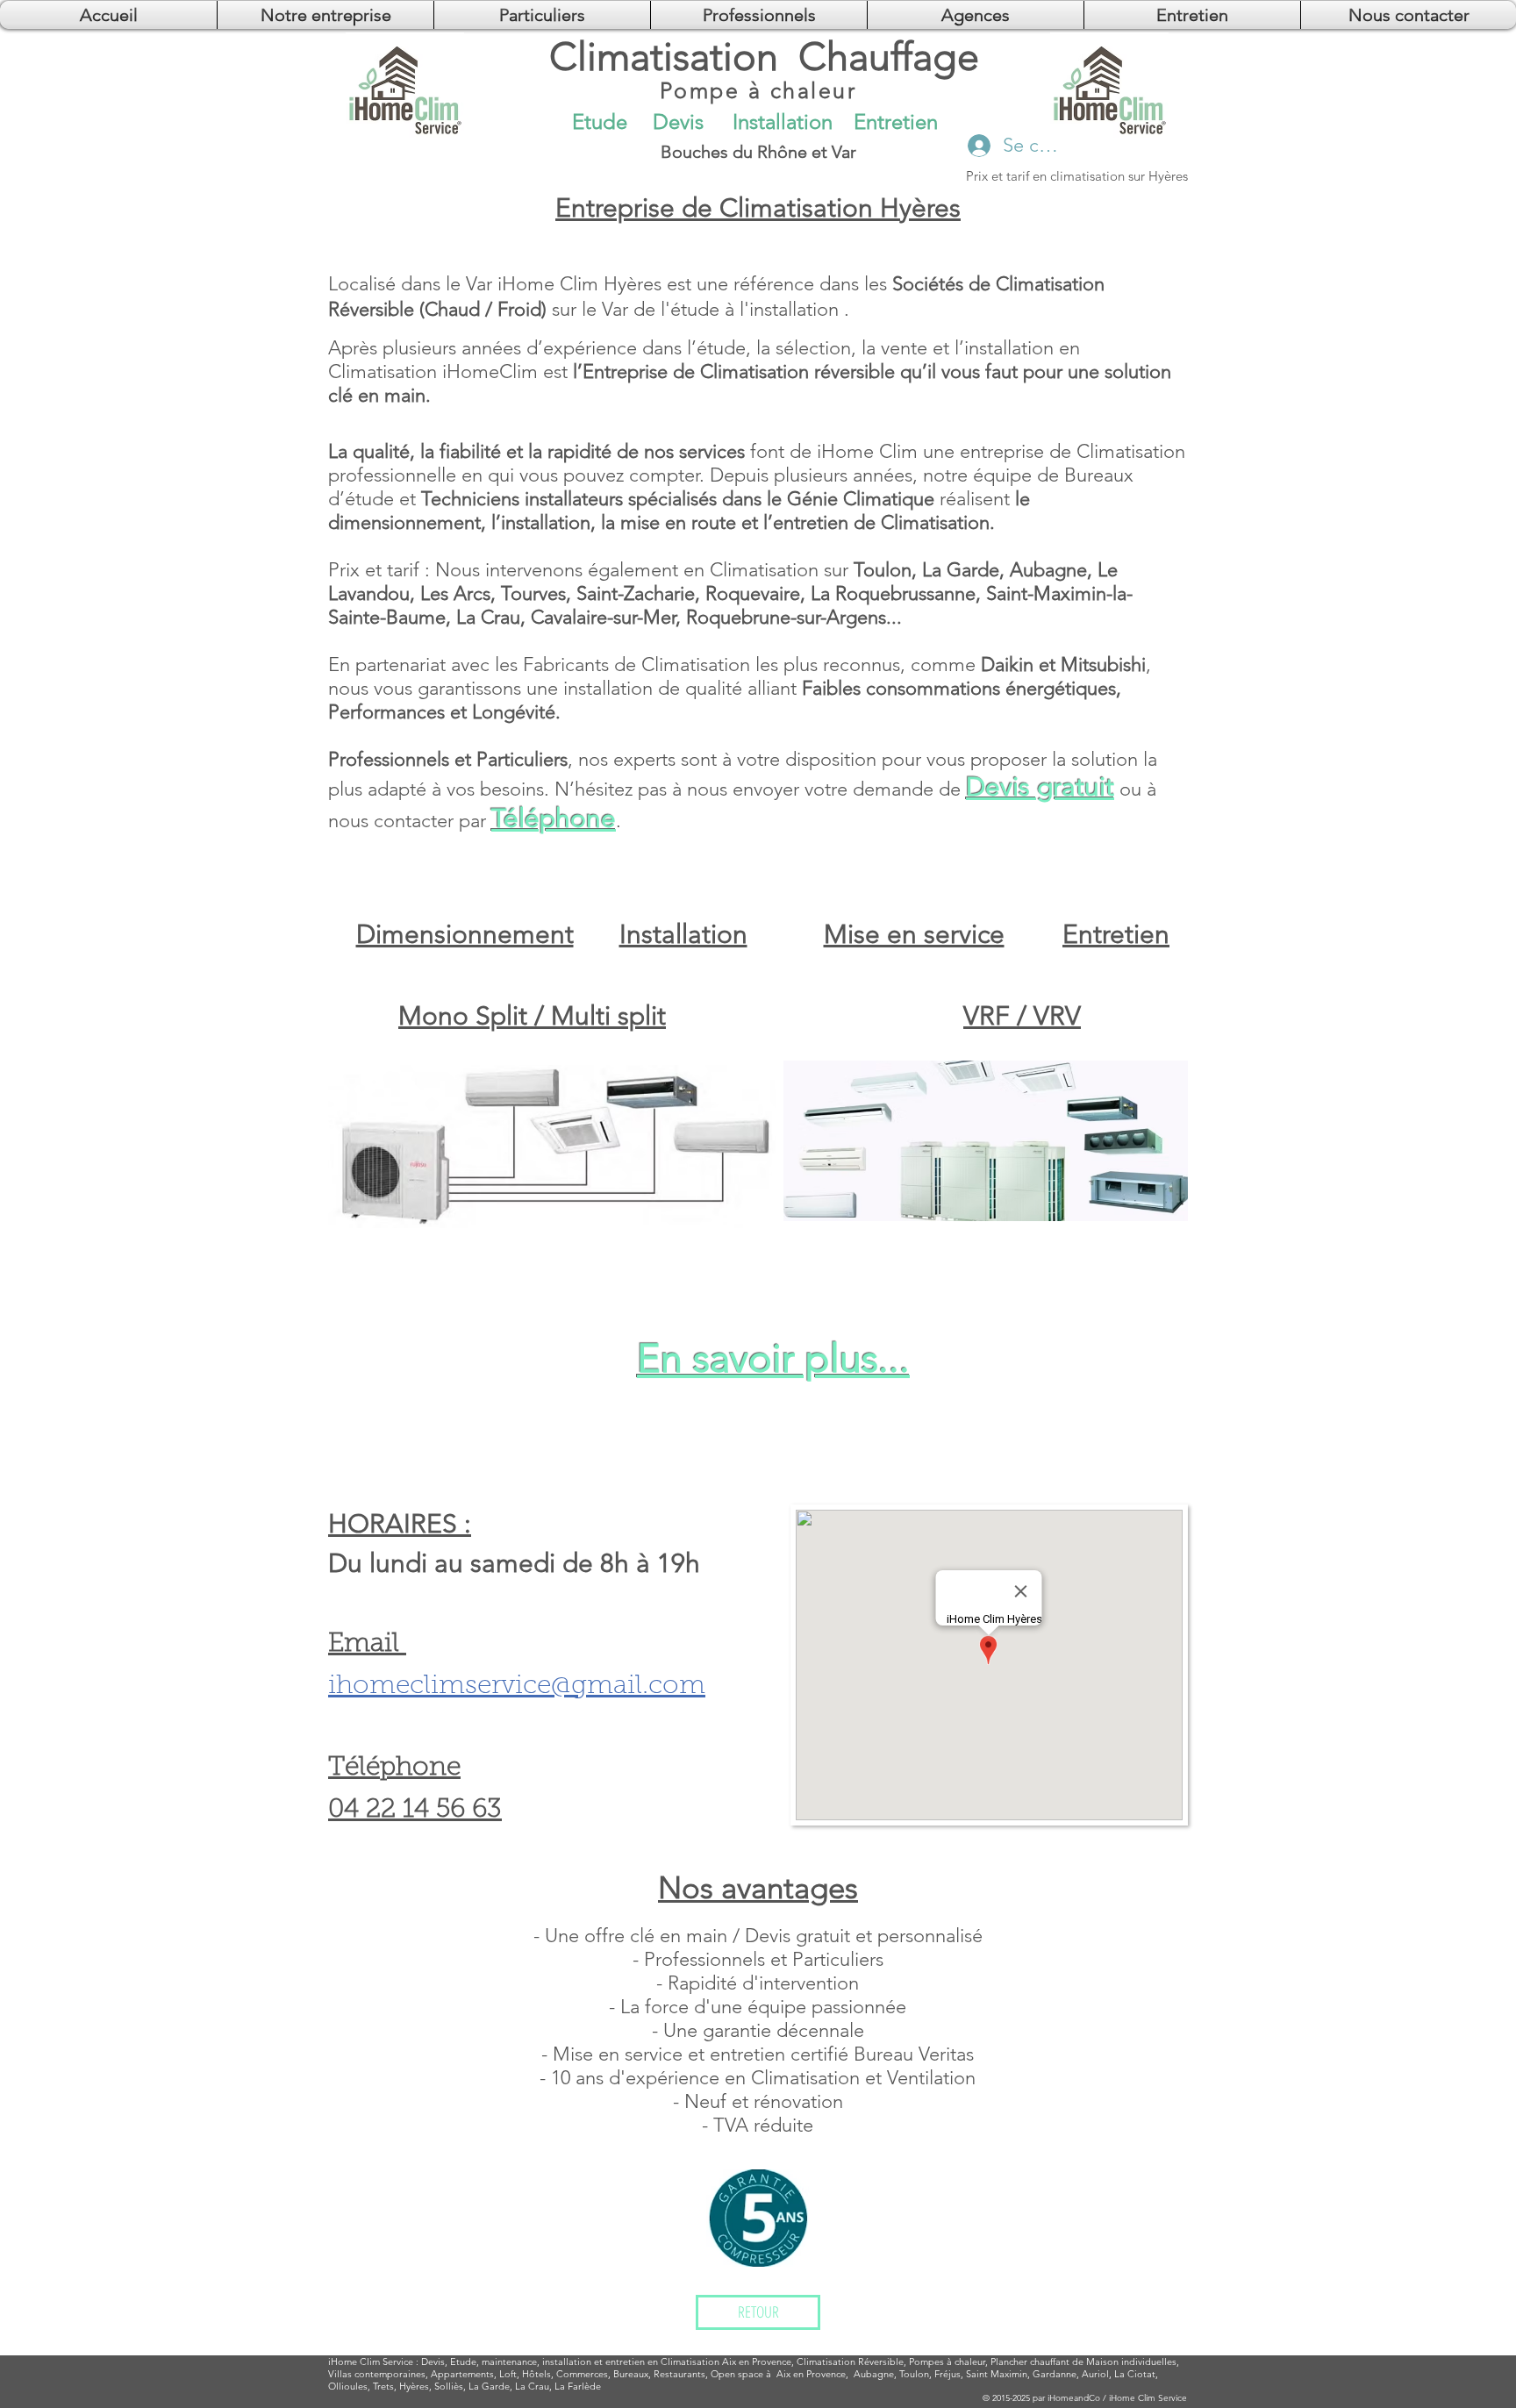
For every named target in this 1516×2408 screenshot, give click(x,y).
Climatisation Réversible (850, 2362)
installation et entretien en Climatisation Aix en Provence (667, 2362)
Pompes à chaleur (947, 2362)
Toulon (914, 2374)
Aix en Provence (811, 2374)
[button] (976, 15)
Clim (370, 2362)
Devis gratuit (1040, 787)
